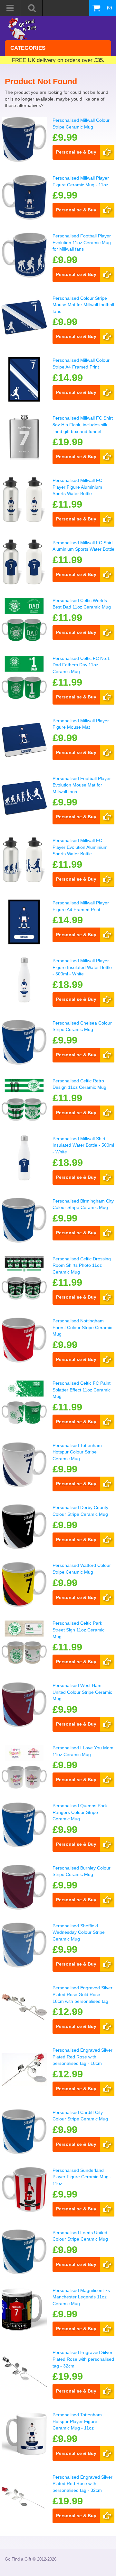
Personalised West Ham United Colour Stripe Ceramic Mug (82, 1692)
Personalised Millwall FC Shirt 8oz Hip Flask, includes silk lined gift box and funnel (83, 425)
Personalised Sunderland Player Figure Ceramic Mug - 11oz (82, 2177)
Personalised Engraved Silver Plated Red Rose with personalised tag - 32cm (82, 2484)
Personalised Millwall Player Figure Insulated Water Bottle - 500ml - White (82, 967)
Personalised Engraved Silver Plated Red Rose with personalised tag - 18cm (82, 2057)
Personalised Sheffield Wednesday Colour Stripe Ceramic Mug (79, 1932)
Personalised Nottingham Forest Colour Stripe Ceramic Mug (82, 1327)
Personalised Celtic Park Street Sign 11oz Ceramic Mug (78, 1630)
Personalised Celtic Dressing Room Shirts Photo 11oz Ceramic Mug (82, 1265)
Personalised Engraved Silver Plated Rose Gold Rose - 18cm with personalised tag (82, 1994)
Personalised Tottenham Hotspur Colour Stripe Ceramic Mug (77, 1452)
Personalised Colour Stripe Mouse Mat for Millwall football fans (83, 305)
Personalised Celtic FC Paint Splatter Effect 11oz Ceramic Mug (82, 1390)
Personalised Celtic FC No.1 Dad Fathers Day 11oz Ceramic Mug (81, 665)
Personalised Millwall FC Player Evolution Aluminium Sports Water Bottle (80, 847)
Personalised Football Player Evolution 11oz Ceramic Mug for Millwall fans (82, 242)
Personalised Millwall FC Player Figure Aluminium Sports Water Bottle (77, 487)
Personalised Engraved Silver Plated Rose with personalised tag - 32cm (83, 2359)
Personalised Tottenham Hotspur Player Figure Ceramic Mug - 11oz (77, 2421)
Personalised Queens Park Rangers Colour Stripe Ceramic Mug (80, 1812)
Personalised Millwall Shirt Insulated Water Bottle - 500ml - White (83, 1145)
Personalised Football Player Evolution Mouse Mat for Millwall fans (82, 785)
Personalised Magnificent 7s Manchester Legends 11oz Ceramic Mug (81, 2297)
